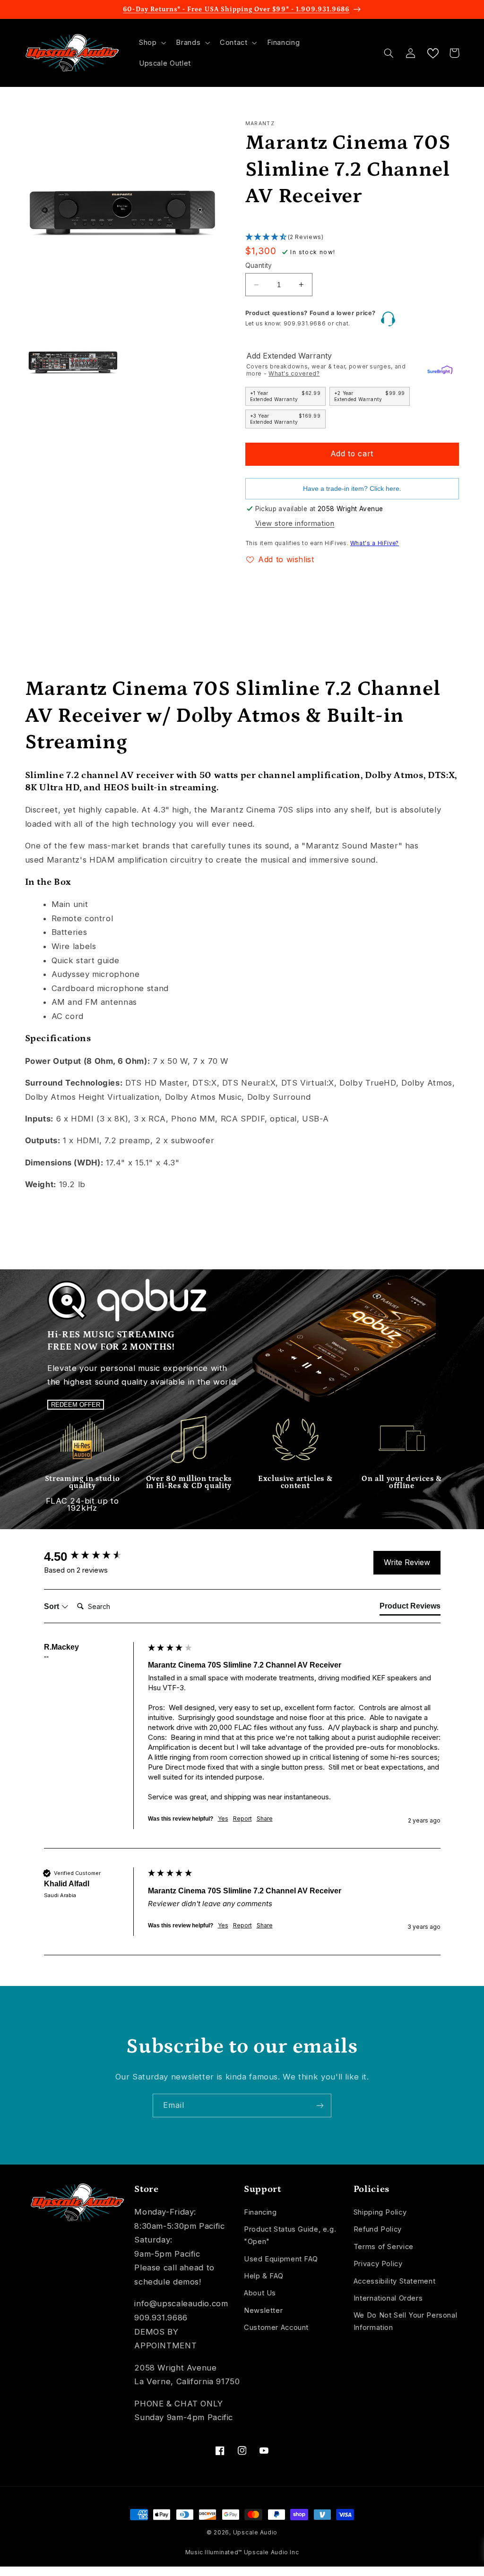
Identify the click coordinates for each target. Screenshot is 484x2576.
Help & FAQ (264, 2276)
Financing (260, 2212)
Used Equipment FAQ (281, 2259)
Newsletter (263, 2311)
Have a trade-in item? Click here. (352, 489)
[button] (151, 43)
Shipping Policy (380, 2212)
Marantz (260, 124)
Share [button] (265, 1819)
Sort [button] (52, 1606)
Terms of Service (384, 2247)
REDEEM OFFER (76, 1405)
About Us (260, 2293)
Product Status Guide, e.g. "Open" (290, 2235)
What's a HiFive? (375, 543)
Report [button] (242, 1819)
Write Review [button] (407, 1562)
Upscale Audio (255, 2533)
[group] (94, 1557)
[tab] (410, 1608)
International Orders (388, 2298)
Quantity (259, 265)
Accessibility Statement (395, 2281)
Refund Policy (378, 2229)
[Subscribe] (320, 2105)
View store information (295, 523)
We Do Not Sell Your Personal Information (406, 2321)
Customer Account (276, 2328)
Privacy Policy (378, 2264)
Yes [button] (223, 1819)
